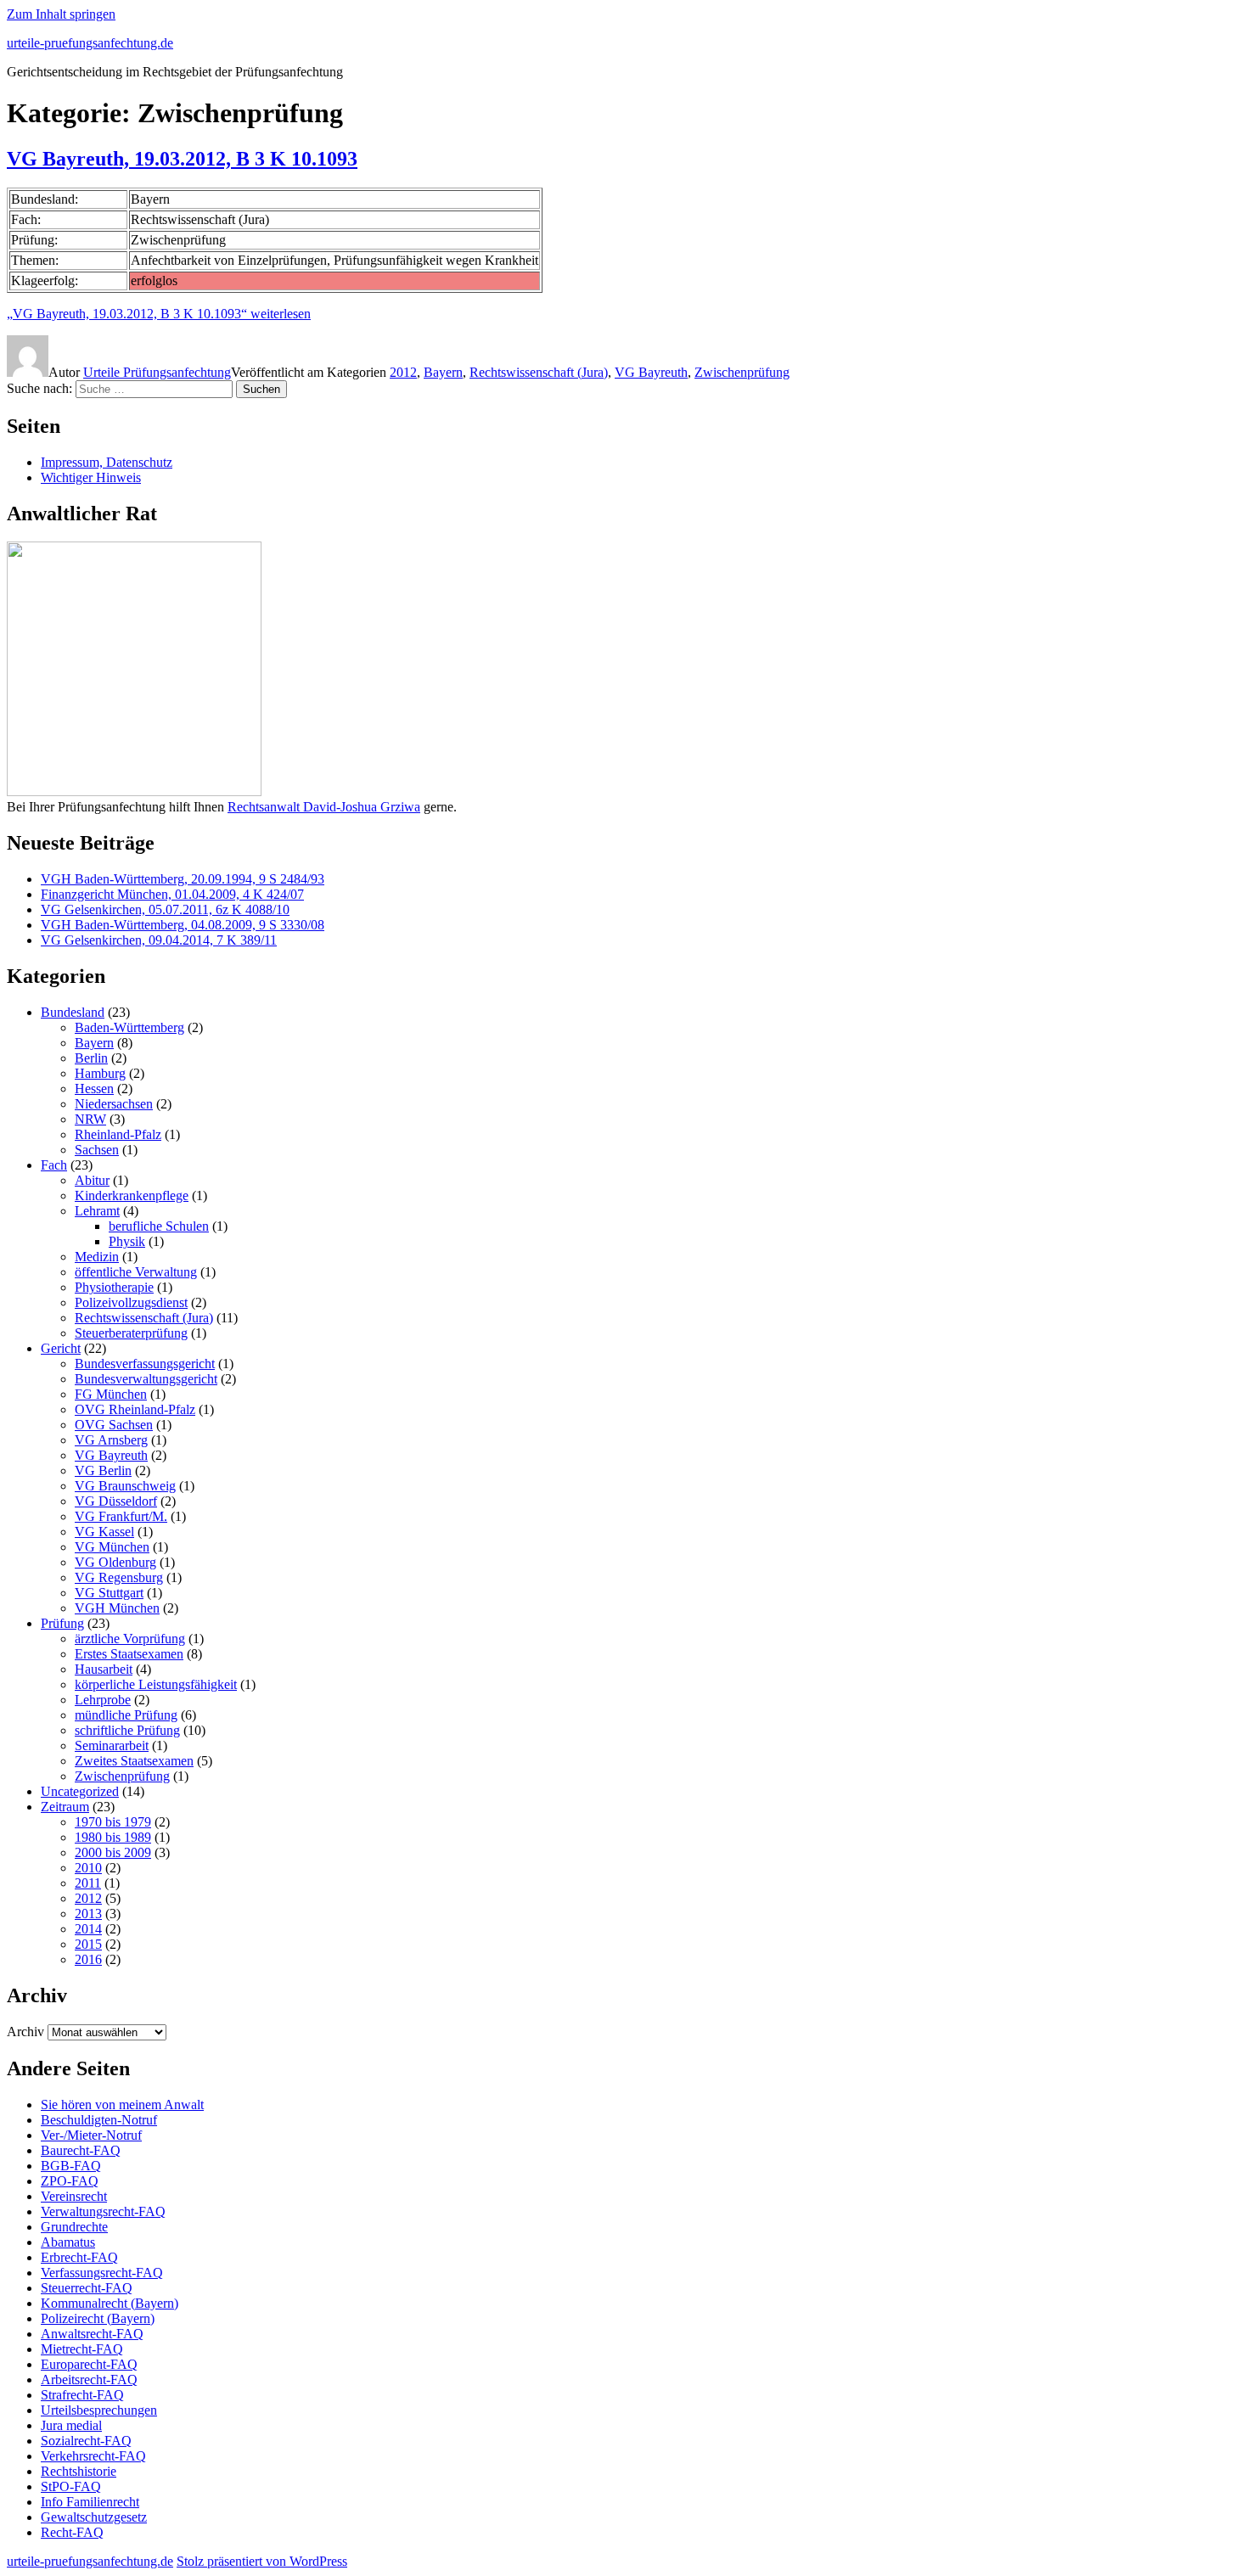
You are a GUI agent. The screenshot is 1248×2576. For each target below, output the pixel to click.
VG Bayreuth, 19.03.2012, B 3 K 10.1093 (182, 159)
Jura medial (71, 2425)
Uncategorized (80, 1791)
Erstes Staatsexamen (129, 1654)
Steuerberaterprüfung (131, 1333)
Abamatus (68, 2242)
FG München (111, 1394)
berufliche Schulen (159, 1226)
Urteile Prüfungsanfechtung (157, 372)
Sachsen (97, 1150)
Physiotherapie (114, 1287)
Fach (54, 1165)
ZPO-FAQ (70, 2181)
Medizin (97, 1257)
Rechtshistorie (79, 2471)
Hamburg (100, 1073)
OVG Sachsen (114, 1425)
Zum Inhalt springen (61, 14)
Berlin (91, 1058)
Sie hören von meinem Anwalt (122, 2105)
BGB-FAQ (71, 2166)
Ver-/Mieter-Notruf (91, 2135)
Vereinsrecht (74, 2196)
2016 (88, 1959)
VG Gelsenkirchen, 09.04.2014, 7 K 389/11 (159, 940)
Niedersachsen (114, 1104)
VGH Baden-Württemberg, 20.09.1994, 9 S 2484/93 (183, 879)
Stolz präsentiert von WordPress (262, 2561)
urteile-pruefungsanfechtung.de (90, 43)
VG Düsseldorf (116, 1501)
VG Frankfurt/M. (121, 1516)
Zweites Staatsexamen (134, 1761)
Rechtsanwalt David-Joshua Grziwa (324, 807)
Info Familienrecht (90, 2502)
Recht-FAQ (72, 2532)
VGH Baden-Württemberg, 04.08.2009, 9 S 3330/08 (183, 925)
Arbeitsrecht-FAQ (89, 2380)
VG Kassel (104, 1532)
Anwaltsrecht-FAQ (92, 2334)
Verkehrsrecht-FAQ (93, 2456)
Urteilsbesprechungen (99, 2410)
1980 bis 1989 (113, 1837)
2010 (88, 1868)
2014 (88, 1929)
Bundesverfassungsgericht (145, 1364)
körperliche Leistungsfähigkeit (156, 1684)
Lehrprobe (103, 1700)
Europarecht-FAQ (89, 2364)
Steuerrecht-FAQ (87, 2288)
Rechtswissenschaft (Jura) (539, 372)
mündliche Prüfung (126, 1715)
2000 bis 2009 (113, 1852)
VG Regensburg (119, 1577)
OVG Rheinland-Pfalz (135, 1409)
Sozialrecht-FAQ (86, 2441)
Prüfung (62, 1623)
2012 (403, 372)
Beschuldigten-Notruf (99, 2120)
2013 (88, 1914)
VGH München (117, 1608)
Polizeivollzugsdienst (131, 1302)
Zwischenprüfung (742, 372)
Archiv (25, 2032)
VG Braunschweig (125, 1486)
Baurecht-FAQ (81, 2150)
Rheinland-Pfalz (118, 1134)
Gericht (61, 1348)
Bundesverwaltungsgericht (146, 1379)
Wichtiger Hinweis (91, 477)
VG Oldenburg (115, 1562)
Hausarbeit (104, 1669)
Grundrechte (74, 2227)
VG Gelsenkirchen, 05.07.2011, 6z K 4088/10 (165, 909)
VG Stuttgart (109, 1593)
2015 (88, 1944)
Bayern (443, 372)
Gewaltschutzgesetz (94, 2517)
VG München (112, 1547)
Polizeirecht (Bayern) (98, 2318)
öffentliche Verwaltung (136, 1272)
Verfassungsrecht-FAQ (102, 2273)
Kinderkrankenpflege (132, 1195)
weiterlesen (159, 314)
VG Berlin (103, 1470)
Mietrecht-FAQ (82, 2349)
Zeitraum (65, 1807)
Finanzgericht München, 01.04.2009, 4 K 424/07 (172, 894)
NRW (90, 1119)
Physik (127, 1241)
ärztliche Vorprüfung (130, 1639)
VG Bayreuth (651, 372)
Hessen (94, 1089)
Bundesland (73, 1012)
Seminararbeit (112, 1745)
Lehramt (97, 1211)
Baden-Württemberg (129, 1027)
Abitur (92, 1180)
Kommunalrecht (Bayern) (110, 2303)
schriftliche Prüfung (127, 1730)
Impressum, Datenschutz (107, 462)
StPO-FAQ (71, 2486)
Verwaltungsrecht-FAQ (103, 2211)
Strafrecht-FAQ (82, 2395)
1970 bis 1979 (113, 1822)
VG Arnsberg (111, 1440)
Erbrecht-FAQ (79, 2257)
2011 (88, 1883)
